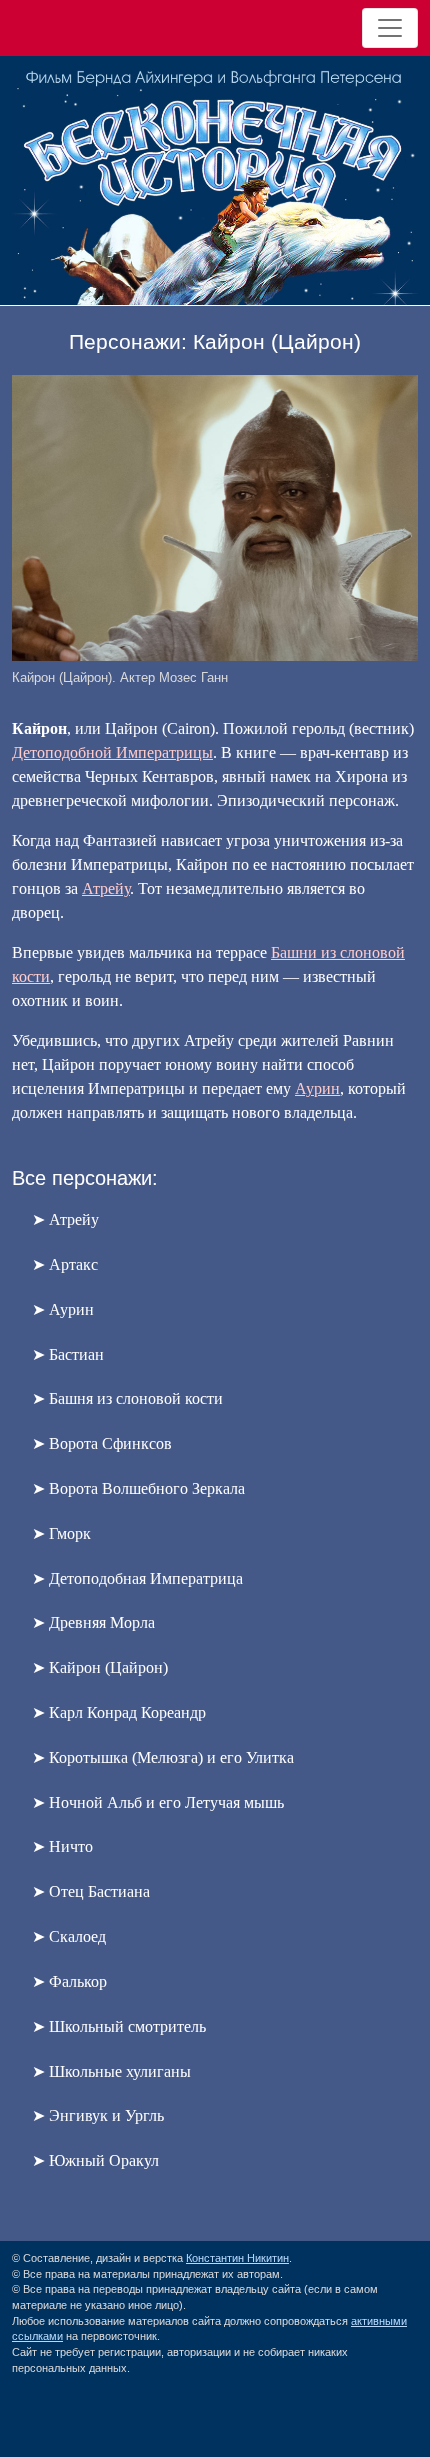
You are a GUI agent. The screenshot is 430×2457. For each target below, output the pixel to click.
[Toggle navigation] (390, 28)
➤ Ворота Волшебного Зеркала (138, 1488)
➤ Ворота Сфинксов (102, 1443)
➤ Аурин (63, 1309)
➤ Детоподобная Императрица (137, 1578)
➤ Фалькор (69, 1981)
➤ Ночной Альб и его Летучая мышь (158, 1802)
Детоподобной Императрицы (112, 752)
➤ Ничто (62, 1846)
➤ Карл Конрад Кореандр (119, 1712)
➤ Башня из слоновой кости (127, 1398)
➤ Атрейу (65, 1219)
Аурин (317, 1088)
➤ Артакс (65, 1264)
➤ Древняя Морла (93, 1622)
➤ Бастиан (68, 1354)
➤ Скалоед (69, 1936)
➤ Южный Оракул (95, 2160)
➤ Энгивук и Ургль (98, 2115)
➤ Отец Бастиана (91, 1891)
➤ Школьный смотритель (119, 2026)
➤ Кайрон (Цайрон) (100, 1667)
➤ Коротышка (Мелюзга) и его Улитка (163, 1757)
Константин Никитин (237, 2258)
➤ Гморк (61, 1533)
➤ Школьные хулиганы (111, 2071)
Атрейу (106, 888)
